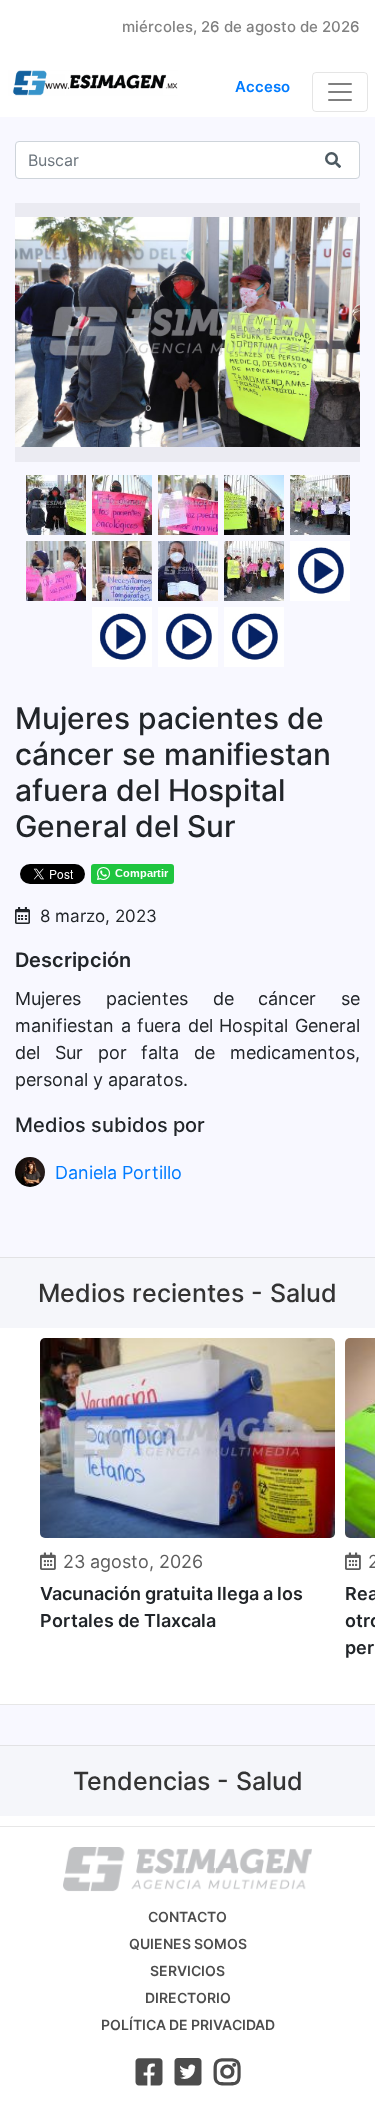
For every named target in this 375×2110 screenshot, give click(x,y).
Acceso (262, 86)
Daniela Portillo (118, 1172)
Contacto (187, 1916)
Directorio (188, 1997)
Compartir (141, 873)
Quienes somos (188, 1943)
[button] (342, 221)
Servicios (187, 1970)
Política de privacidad (188, 2024)
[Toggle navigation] (340, 92)
